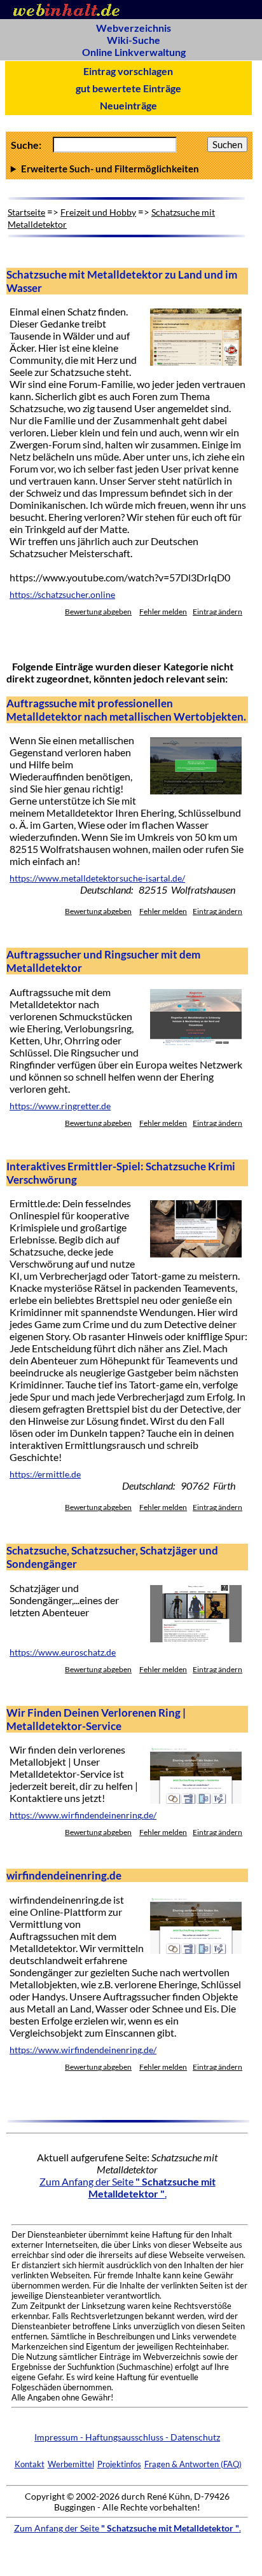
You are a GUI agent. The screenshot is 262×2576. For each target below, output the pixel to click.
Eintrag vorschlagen (128, 71)
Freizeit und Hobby (98, 212)
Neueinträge (128, 105)
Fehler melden (163, 612)
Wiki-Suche (134, 40)
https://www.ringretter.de (60, 1106)
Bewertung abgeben (98, 612)
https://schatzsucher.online (62, 595)
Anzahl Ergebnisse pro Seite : (129, 169)
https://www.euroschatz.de (63, 1652)
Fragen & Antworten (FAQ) (193, 2464)
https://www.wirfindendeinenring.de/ (83, 1815)
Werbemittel (71, 2464)
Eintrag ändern (217, 612)
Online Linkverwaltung (134, 52)
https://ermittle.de (45, 1474)
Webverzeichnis (134, 28)
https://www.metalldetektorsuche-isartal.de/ (97, 878)
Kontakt (30, 2464)
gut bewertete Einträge (128, 88)
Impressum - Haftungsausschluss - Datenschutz (127, 2437)
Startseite (26, 212)
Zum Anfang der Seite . (128, 2187)
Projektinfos (119, 2464)
